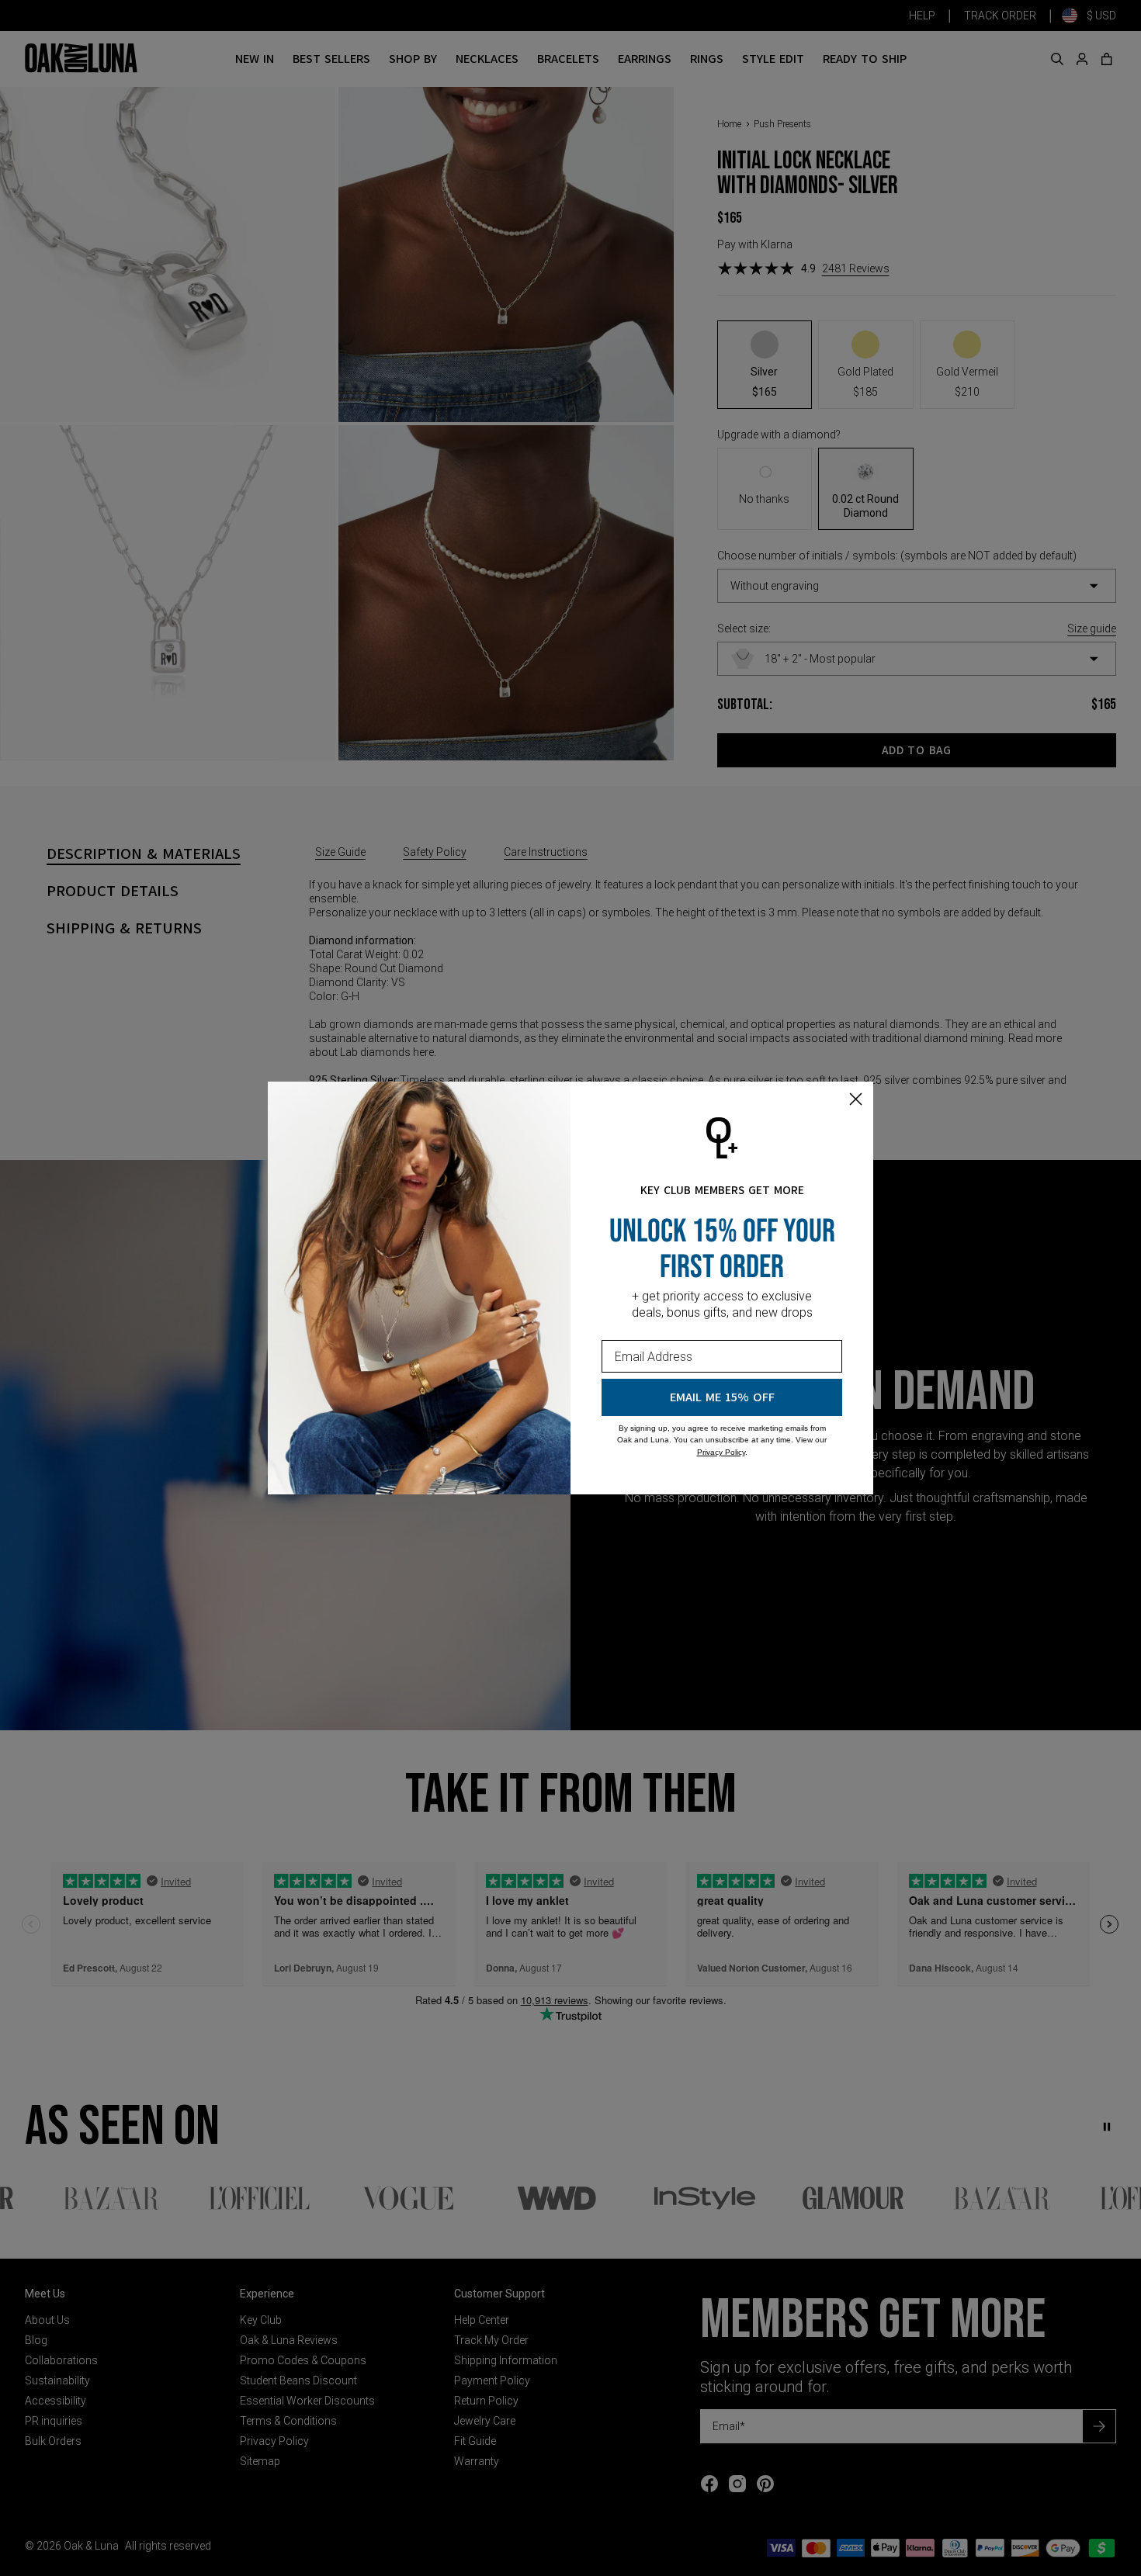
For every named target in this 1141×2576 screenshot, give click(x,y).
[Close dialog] (856, 1099)
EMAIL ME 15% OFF (722, 1397)
